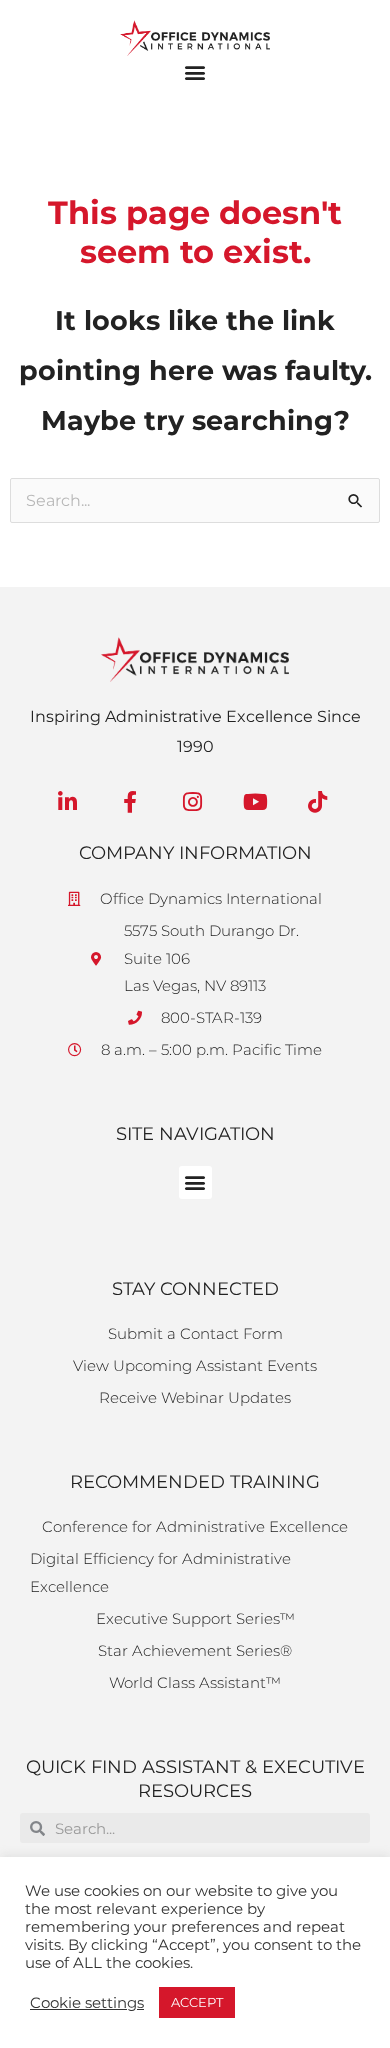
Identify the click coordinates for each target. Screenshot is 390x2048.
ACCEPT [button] (197, 2002)
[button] (195, 72)
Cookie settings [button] (87, 2003)
